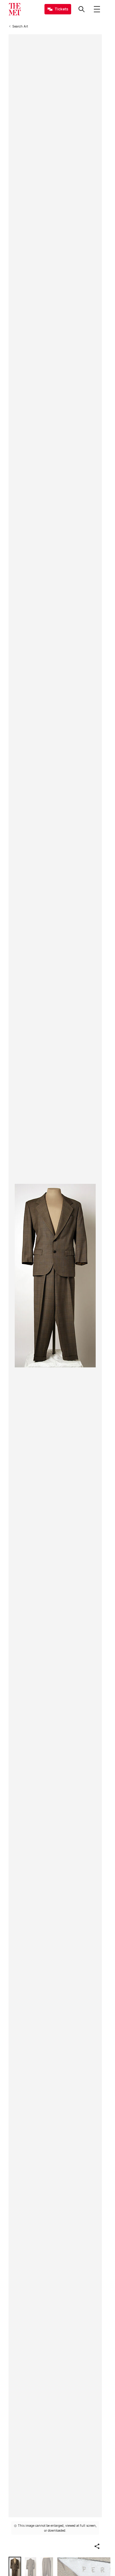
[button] (97, 2546)
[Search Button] (82, 9)
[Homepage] (15, 9)
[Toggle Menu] (97, 9)
